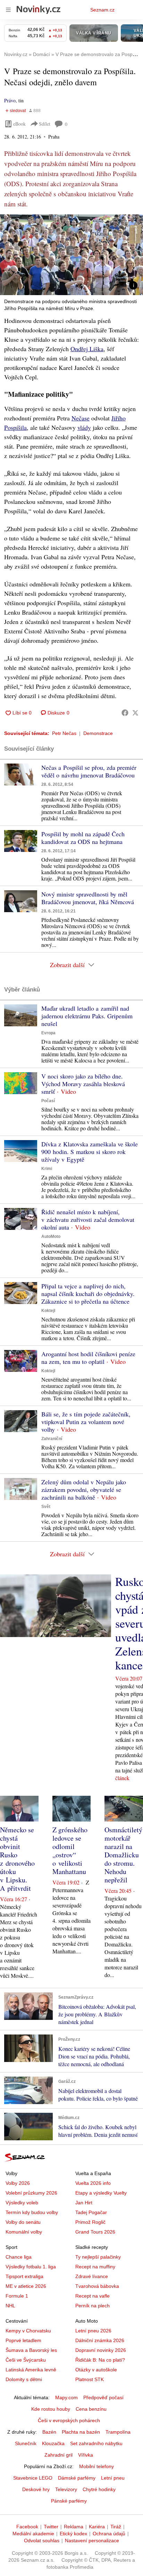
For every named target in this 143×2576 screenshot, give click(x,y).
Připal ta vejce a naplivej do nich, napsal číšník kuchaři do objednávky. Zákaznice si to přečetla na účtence (88, 1294)
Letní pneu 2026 (93, 2331)
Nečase (81, 418)
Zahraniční (52, 1439)
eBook (19, 124)
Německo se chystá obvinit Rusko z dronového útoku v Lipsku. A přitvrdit (17, 1859)
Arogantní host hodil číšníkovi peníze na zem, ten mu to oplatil (88, 1358)
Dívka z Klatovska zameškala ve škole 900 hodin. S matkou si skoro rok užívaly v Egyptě (90, 1152)
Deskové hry (36, 2489)
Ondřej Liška (87, 349)
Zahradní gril (58, 2455)
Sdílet (45, 124)
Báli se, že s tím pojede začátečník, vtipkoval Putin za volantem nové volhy (86, 1422)
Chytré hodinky (99, 2489)
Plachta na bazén (81, 2432)
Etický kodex (73, 2534)
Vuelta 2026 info (93, 2183)
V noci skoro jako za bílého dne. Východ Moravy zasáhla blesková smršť (83, 1084)
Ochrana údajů (109, 2534)
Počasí (48, 1101)
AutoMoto (51, 1236)
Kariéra (97, 2527)
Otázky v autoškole (96, 2370)
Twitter (51, 2527)
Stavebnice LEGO (33, 2478)
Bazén (49, 2432)
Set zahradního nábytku (96, 2443)
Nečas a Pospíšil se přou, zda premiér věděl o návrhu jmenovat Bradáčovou (89, 771)
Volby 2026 (18, 2183)
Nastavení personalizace (92, 2541)
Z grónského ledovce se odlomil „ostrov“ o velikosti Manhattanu (70, 1851)
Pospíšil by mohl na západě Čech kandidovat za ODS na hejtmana (83, 838)
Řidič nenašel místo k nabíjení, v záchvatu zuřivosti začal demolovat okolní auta (88, 1219)
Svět (46, 1507)
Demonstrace (98, 733)
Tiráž (116, 2527)
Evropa (48, 1033)
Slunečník (26, 2443)
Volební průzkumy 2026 (31, 2193)
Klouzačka (53, 2443)
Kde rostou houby (51, 2409)
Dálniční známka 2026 (100, 2340)
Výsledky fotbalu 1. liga (31, 2267)
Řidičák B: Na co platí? (100, 2360)
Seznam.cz (102, 10)
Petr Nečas (64, 733)
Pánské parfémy (69, 2501)
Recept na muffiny (95, 2267)
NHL (10, 2306)
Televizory (66, 2489)
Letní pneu (113, 2478)
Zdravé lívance (92, 2276)
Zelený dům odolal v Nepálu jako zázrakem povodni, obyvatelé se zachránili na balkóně (84, 1490)
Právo (10, 100)
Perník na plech (92, 2306)
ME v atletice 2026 (26, 2286)
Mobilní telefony (96, 2466)
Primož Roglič (90, 2222)
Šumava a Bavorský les (31, 2350)
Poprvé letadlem (23, 2340)
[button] (71, 255)
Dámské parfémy (77, 2478)
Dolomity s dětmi (24, 2379)
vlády (84, 427)
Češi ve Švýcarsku (26, 2360)
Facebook (27, 2527)
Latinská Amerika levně (31, 2370)
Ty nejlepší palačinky (98, 2257)
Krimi (47, 1169)
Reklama (74, 2527)
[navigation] (8, 10)
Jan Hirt (84, 2203)
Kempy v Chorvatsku (28, 2331)
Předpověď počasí (103, 2397)
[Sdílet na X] (135, 713)
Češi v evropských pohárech (69, 2420)
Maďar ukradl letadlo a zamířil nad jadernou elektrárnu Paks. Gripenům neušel (87, 1016)
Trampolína (118, 2432)
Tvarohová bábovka (97, 2286)
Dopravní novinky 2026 (101, 2350)
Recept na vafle (92, 2296)
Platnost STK (90, 2379)
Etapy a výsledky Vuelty (101, 2193)
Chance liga (19, 2257)
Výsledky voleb (22, 2203)
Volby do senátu (23, 2222)
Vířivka (86, 2455)
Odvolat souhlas (42, 2541)
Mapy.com (66, 2397)
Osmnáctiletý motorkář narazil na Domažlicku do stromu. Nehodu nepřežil (123, 1855)
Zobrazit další (67, 965)
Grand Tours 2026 (95, 2232)
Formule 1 (17, 2296)
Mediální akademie (33, 2534)
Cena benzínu (91, 2409)
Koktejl (48, 1311)
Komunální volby (24, 2232)
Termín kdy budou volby (32, 2212)
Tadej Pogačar (91, 2212)
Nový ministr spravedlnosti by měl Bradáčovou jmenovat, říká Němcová (88, 898)
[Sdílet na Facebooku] (125, 713)
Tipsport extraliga (24, 2276)
